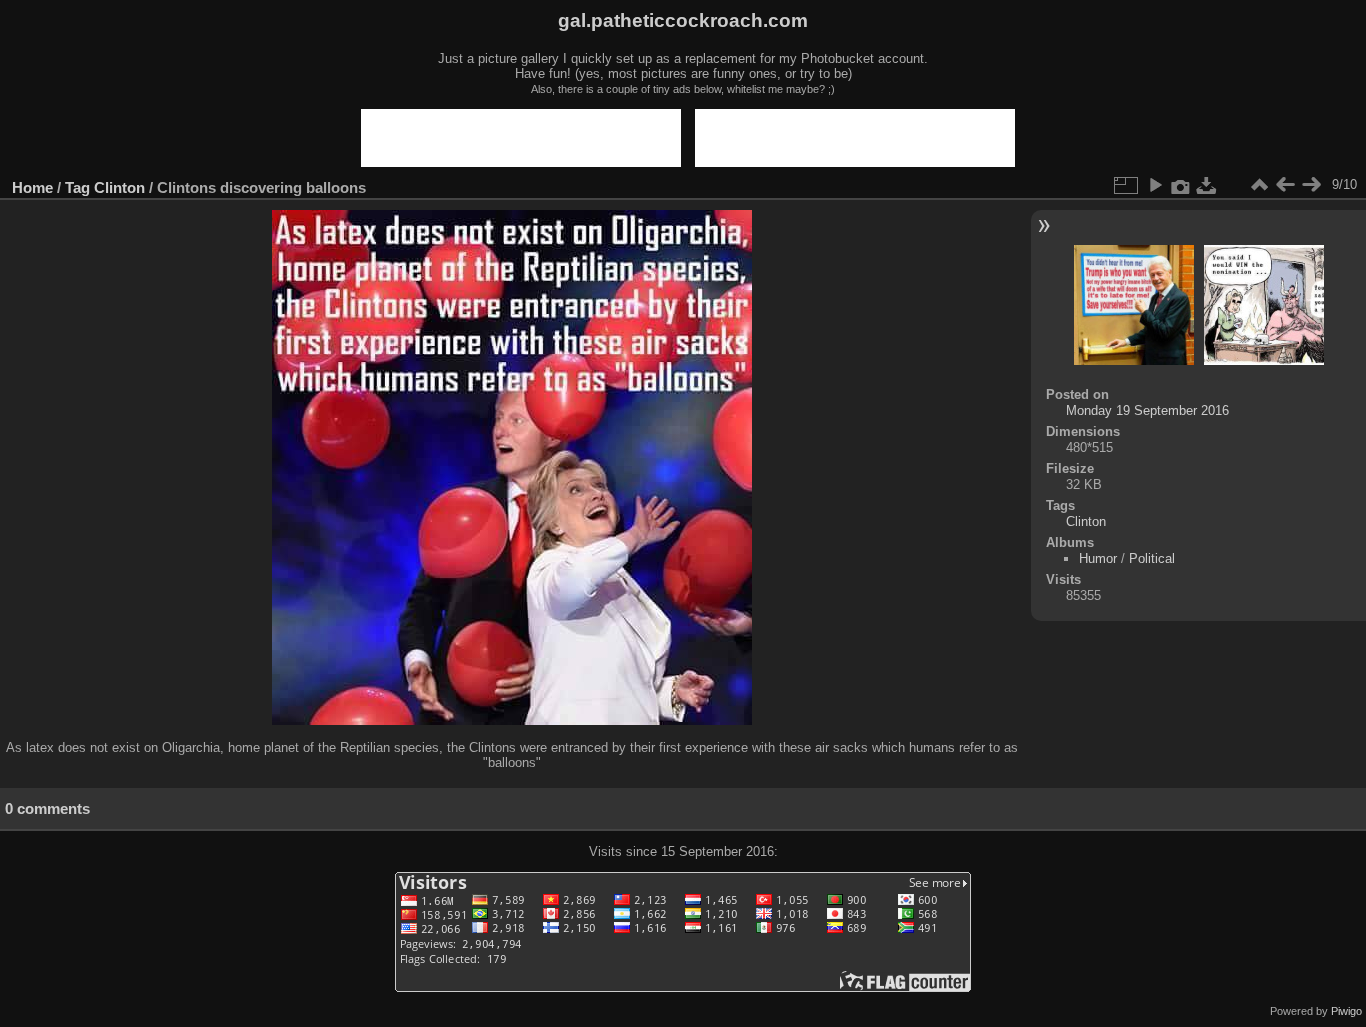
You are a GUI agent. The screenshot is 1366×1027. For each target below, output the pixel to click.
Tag (77, 187)
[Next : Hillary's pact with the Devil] (1311, 185)
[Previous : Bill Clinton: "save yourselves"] (1285, 185)
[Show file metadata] (1181, 185)
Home (32, 187)
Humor (1098, 558)
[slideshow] (1155, 185)
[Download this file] (1207, 185)
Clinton (119, 187)
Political (1152, 558)
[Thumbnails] (1259, 185)
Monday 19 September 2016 (1147, 410)
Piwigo (1346, 1011)
